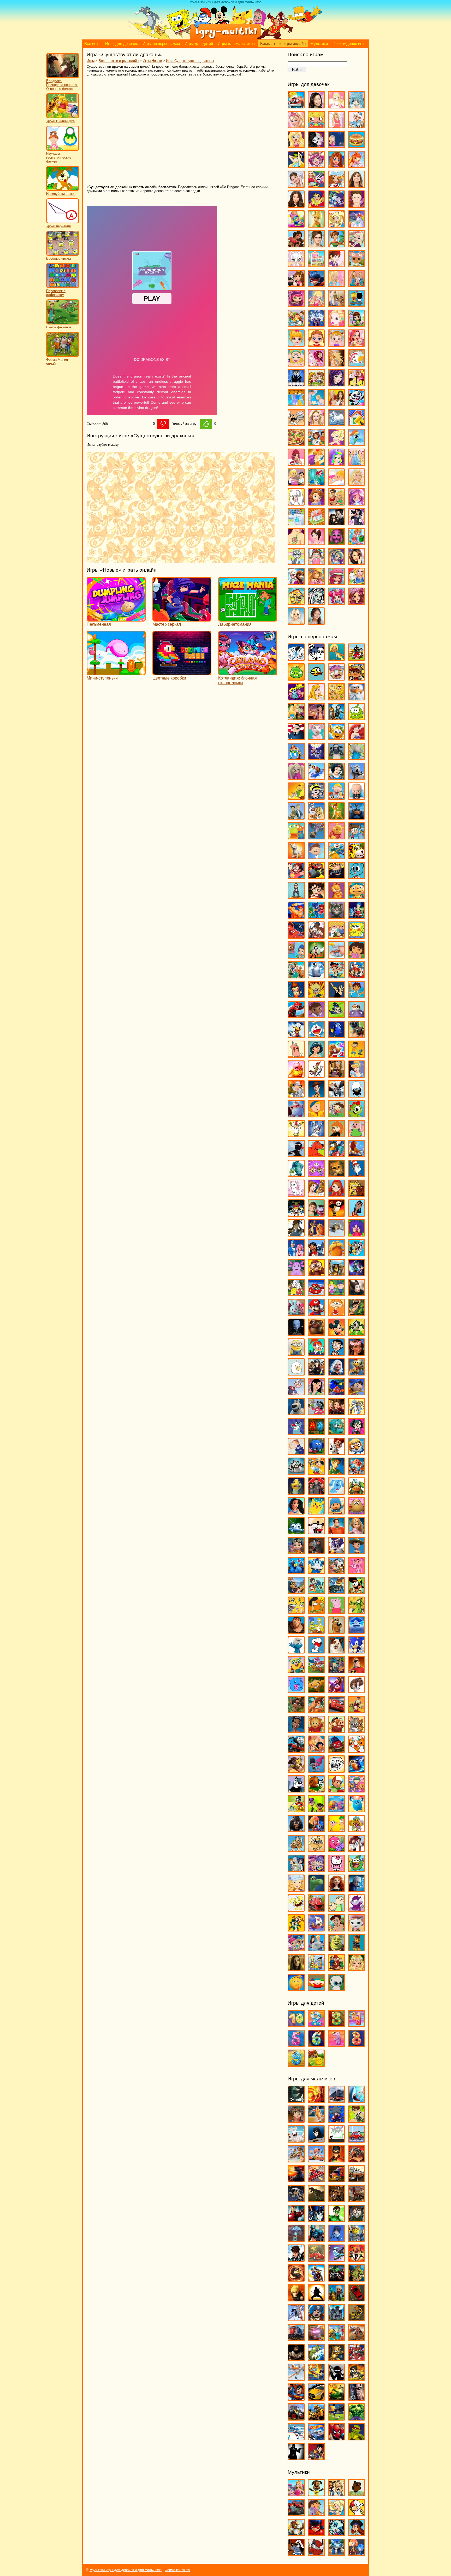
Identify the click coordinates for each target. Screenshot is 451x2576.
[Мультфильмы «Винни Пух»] (357, 2494)
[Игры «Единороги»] (357, 225)
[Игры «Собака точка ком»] (336, 1651)
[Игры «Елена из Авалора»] (296, 245)
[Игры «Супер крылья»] (316, 1671)
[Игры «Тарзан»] (316, 1711)
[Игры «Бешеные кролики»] (296, 2140)
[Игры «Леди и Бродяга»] (316, 1234)
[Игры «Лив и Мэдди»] (357, 285)
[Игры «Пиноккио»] (316, 1472)
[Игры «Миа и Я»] (316, 364)
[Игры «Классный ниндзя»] (296, 1155)
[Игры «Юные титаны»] (316, 2458)
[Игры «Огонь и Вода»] (316, 1433)
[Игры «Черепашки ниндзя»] (357, 2438)
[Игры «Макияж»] (336, 324)
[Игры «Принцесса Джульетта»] (336, 463)
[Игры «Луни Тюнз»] (357, 1254)
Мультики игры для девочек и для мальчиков (126, 2570)
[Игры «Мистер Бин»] (336, 1353)
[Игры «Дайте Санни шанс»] (357, 185)
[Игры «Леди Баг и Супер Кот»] (316, 285)
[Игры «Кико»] (316, 1135)
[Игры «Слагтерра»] (316, 2378)
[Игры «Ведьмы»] (296, 166)
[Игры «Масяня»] (336, 1313)
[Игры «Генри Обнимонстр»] (357, 897)
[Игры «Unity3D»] (296, 2100)
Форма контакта (177, 2570)
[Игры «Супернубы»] (336, 1671)
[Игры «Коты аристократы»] (296, 1194)
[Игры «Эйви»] (296, 622)
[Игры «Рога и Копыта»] (336, 1572)
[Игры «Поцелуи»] (316, 463)
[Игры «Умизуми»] (357, 1790)
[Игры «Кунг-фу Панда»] (336, 1214)
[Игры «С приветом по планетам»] (357, 1591)
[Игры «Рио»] (296, 1572)
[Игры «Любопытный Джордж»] (316, 1274)
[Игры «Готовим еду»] (336, 185)
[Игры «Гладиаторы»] (357, 2160)
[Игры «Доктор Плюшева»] (316, 1016)
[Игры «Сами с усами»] (296, 1611)
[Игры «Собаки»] (296, 503)
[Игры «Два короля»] (296, 976)
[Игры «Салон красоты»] (336, 483)
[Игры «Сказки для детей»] (316, 2064)
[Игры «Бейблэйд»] (336, 2120)
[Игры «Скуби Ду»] (336, 1631)
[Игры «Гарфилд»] (336, 897)
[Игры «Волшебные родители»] (357, 837)
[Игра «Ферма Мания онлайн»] (63, 356)
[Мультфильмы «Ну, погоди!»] (296, 2553)
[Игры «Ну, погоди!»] (316, 1413)
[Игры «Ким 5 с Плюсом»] (336, 1135)
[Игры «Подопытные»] (316, 1492)
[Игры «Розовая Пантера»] (357, 1572)
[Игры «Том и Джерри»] (357, 1730)
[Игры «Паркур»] (296, 2319)
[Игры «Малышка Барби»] (296, 344)
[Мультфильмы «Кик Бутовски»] (357, 2514)
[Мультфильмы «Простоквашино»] (316, 2553)
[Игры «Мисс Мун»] (316, 1353)
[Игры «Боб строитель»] (336, 797)
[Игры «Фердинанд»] (296, 1830)
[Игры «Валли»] (357, 817)
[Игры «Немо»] (336, 1393)
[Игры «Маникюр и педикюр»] (296, 364)
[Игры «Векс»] (336, 2140)
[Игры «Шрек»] (336, 1949)
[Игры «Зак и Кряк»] (357, 1055)
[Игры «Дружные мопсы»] (357, 1035)
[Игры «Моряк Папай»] (296, 1393)
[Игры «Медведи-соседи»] (316, 1333)
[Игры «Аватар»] (316, 2100)
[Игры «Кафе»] (336, 245)
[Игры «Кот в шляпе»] (357, 1174)
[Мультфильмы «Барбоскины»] (316, 2494)
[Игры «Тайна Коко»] (336, 1691)
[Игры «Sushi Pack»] (296, 698)
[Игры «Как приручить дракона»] (336, 1095)
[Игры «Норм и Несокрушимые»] (296, 1413)
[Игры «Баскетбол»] (316, 2120)
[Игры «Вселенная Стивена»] (296, 877)
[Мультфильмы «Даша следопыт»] (316, 2514)
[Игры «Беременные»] (336, 126)
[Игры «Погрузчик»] (357, 2319)
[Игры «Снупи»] (316, 1651)
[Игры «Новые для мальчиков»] (336, 2299)
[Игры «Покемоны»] (316, 1512)
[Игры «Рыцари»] (336, 2359)
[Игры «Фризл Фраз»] (336, 1850)
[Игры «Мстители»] (336, 2279)
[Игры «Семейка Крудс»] (296, 1631)
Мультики (319, 44)
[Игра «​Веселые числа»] (63, 255)
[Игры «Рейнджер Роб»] (357, 1552)
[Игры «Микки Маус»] (336, 1333)
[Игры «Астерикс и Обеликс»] (296, 758)
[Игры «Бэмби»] (336, 817)
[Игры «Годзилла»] (296, 2180)
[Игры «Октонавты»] (336, 1433)
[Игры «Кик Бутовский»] (296, 1135)
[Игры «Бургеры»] (357, 146)
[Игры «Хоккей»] (296, 2438)
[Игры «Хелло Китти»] (336, 1869)
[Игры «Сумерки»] (336, 523)
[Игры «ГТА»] (357, 2180)
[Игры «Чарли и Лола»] (336, 1909)
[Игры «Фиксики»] (316, 1830)
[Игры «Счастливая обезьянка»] (316, 1691)
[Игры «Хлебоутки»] (357, 1869)
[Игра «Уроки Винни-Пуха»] (63, 117)
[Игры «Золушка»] (357, 1075)
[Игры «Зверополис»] (316, 1075)
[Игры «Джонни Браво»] (336, 996)
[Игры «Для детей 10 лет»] (296, 2025)
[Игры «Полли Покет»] (336, 443)
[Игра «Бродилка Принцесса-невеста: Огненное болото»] (63, 77)
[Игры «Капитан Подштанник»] (296, 1115)
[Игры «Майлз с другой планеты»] (357, 1274)
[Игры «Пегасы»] (336, 424)
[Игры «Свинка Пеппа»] (336, 1611)
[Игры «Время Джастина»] (316, 857)
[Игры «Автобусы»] (336, 2100)
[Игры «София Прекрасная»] (316, 503)
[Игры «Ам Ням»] (357, 718)
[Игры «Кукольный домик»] (316, 265)
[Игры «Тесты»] (316, 543)
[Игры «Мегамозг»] (296, 1333)
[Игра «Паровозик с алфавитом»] (63, 287)
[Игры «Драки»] (336, 2200)
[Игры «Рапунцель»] (357, 1532)
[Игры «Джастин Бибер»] (357, 205)
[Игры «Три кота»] (357, 1750)
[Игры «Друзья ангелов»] (336, 225)
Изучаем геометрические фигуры (59, 157)
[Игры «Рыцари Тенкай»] (357, 2359)
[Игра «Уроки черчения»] (63, 222)
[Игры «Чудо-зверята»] (316, 1929)
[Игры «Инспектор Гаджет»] (296, 1095)
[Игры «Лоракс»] (336, 1254)
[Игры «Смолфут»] (357, 1631)
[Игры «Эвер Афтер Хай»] (357, 602)
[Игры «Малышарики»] (296, 1313)
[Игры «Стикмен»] (336, 2378)
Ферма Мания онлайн (57, 362)
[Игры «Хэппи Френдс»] (296, 1909)
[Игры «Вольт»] (296, 857)
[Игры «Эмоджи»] (296, 1989)
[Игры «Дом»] (357, 1016)
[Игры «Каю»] (316, 1115)
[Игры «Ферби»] (357, 1810)
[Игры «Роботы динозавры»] (357, 2339)
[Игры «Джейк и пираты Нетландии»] (336, 976)
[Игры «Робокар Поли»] (316, 1572)
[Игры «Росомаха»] (296, 2359)
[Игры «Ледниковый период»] (336, 1234)
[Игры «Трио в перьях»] (296, 1770)
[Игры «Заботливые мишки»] (336, 1055)
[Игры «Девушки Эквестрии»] (336, 205)
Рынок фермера (59, 327)
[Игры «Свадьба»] (357, 483)
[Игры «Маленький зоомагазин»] (357, 324)
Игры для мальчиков (236, 44)
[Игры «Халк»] (357, 2418)
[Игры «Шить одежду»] (357, 582)
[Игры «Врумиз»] (357, 857)
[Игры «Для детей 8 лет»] (357, 2044)
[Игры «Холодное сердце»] (296, 582)
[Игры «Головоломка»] (357, 916)
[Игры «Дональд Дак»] (296, 1035)
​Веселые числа (58, 259)
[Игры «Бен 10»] (357, 2120)
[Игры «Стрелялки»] (357, 2378)
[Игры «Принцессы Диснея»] (357, 463)
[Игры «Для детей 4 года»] (357, 2025)
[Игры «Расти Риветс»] (296, 1552)
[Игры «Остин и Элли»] (336, 404)
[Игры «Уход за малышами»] (316, 563)
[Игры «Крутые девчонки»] (296, 1214)
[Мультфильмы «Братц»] (336, 2494)
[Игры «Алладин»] (316, 718)
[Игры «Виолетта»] (296, 185)
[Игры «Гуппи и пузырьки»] (296, 956)
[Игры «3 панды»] (316, 658)
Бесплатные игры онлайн (283, 44)
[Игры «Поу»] (357, 1512)
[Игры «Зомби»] (357, 2220)
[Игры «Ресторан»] (296, 483)
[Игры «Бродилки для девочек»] (336, 146)
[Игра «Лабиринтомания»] (248, 619)
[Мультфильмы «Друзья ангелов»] (336, 2514)
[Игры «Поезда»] (296, 2339)
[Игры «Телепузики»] (357, 1711)
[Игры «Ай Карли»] (316, 106)
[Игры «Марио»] (316, 1313)
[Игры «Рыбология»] (316, 1591)
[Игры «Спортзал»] (336, 503)
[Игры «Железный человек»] (296, 2220)
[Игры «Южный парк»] (316, 1989)
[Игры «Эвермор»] (296, 1969)
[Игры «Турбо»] (357, 1770)
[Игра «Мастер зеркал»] (182, 619)
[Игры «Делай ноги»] (316, 976)
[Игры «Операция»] (316, 404)
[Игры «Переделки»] (357, 424)
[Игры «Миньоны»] (296, 1353)
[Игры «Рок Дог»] (296, 1591)
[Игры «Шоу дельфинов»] (316, 1949)
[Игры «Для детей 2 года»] (316, 2025)
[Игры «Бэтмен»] (316, 2140)
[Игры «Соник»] (357, 1651)
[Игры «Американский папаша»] (296, 738)
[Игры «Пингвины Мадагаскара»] (296, 1472)
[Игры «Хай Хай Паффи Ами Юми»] (316, 1869)
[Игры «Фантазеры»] (336, 1810)
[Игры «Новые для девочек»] (357, 384)
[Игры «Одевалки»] (296, 404)
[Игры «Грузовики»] (336, 2180)
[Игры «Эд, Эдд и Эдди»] (316, 1969)
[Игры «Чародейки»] (316, 582)
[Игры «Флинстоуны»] (296, 1850)
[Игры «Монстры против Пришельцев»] (336, 1373)
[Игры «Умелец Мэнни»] (336, 1790)
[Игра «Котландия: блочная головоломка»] (248, 673)
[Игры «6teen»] (336, 658)
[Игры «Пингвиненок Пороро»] (357, 1452)
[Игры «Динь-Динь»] (316, 225)
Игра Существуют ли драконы (190, 61)
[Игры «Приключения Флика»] (296, 1532)
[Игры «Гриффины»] (336, 936)
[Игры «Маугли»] (357, 1313)
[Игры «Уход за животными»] (296, 563)
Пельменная (99, 624)
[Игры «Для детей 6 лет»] (316, 2044)
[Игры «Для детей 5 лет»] (296, 2044)
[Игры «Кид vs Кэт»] (336, 1115)
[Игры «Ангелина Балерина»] (316, 738)
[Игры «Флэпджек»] (316, 1850)
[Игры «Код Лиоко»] (336, 2239)
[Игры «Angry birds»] (357, 658)
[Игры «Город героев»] (296, 936)
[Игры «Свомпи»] (357, 1611)
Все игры (92, 44)
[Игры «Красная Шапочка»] (336, 1194)
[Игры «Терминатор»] (357, 2398)
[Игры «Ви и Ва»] (336, 166)
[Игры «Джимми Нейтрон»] (296, 996)
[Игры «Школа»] (296, 602)
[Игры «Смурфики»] (296, 1651)
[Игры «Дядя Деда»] (296, 1055)
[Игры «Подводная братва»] (296, 1492)
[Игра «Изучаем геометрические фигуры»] (63, 150)
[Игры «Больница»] (357, 126)
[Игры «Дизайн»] (296, 225)
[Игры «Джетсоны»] (357, 976)
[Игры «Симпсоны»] (316, 1631)
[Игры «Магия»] (316, 324)
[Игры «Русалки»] (316, 483)
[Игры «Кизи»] (357, 1115)
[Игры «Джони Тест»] (316, 996)
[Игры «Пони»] (357, 443)
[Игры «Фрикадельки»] (357, 1850)
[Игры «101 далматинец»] (296, 658)
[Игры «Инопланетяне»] (296, 2239)
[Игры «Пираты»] (316, 2319)
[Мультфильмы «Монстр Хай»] (336, 2534)
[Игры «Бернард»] (357, 777)
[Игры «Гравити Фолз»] (316, 936)
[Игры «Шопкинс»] (336, 602)
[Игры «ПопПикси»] (296, 463)
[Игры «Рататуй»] (316, 1552)
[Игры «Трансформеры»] (316, 2418)
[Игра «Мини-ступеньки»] (116, 673)
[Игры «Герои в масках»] (316, 916)
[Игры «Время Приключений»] (336, 857)
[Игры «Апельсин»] (336, 738)
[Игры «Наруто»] (296, 2299)
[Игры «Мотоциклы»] (316, 2279)
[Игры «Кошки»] (296, 265)
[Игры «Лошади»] (336, 304)
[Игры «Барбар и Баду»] (357, 758)
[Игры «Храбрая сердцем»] (336, 1889)
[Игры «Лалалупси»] (357, 265)
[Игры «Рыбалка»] (316, 2359)
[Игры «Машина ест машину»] (316, 2259)
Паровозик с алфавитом (56, 293)
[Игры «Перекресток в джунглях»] (316, 1452)
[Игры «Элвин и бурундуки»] (336, 1969)
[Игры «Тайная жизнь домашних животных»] (357, 1691)
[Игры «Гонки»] (316, 2180)
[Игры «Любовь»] (357, 304)
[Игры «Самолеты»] (296, 2378)
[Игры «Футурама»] (296, 1869)
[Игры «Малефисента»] (357, 1294)
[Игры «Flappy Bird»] (316, 678)
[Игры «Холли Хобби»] (296, 1889)
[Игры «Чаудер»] (357, 1909)
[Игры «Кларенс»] (357, 1135)
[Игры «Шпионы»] (296, 2458)
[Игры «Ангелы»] (336, 106)
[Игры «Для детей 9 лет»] (296, 2064)
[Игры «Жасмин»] (316, 1055)
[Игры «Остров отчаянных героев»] (357, 1433)
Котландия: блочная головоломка (238, 680)
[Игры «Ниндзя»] (316, 2299)
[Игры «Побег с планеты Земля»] (357, 1472)
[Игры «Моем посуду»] (357, 364)
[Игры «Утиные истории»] (296, 1810)
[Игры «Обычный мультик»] (357, 1413)
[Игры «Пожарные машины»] (316, 2339)
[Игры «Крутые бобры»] (357, 1194)
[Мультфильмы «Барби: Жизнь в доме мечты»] (296, 2494)
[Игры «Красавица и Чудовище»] (316, 1194)
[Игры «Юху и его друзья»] (336, 1989)
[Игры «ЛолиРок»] (316, 304)
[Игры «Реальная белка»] (336, 1552)
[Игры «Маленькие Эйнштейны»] (316, 1294)
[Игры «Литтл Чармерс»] (296, 304)
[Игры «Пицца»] (296, 443)
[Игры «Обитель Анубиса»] (336, 1413)
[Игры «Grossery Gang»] (336, 678)
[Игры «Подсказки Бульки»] (336, 1492)
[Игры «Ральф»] (336, 1532)
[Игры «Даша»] (357, 956)
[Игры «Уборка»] (357, 543)
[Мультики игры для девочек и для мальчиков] (225, 38)
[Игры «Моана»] (357, 1353)
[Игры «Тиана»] (296, 1730)
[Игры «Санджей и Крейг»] (316, 1611)
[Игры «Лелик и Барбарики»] (357, 1234)
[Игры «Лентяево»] (296, 1254)
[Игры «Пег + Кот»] (296, 1452)
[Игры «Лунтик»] (296, 1274)
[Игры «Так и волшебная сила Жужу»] (296, 1711)
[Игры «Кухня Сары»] (336, 265)
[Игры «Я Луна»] (316, 622)
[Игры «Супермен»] (296, 2398)
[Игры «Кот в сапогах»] (336, 1174)
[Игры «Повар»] (316, 443)
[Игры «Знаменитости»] (316, 245)
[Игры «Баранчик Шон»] (336, 758)
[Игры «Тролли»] (316, 1770)
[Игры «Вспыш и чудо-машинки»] (316, 877)
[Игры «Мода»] (336, 364)
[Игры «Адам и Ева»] (336, 698)
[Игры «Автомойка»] (296, 106)
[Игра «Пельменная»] (116, 619)
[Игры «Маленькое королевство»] (336, 1294)
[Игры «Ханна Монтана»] (357, 563)
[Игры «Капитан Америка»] (316, 2239)
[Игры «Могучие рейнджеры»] (357, 2259)
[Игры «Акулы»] (357, 2100)
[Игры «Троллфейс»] (336, 1770)
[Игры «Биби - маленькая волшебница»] (296, 797)
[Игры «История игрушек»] (316, 1095)
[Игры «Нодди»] (357, 1393)
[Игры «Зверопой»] (296, 1075)
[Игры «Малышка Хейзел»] (336, 344)
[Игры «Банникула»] (316, 758)
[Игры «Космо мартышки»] (316, 1174)
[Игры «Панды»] (357, 404)
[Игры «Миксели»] (357, 1333)
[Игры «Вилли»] (357, 2140)
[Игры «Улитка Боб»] (316, 1790)
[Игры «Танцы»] (357, 523)
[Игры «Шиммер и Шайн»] (296, 1949)
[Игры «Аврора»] (316, 698)
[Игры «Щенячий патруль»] (357, 1949)
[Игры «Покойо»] (336, 1512)
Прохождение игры (349, 44)
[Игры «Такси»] (316, 2398)
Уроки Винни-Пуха (60, 121)
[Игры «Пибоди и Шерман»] (336, 1452)
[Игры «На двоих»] (316, 384)
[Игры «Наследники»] (336, 384)
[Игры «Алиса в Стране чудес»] (296, 718)
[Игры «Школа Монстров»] (316, 602)
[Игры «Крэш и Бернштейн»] (316, 1214)
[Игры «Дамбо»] (336, 956)
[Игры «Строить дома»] (316, 523)
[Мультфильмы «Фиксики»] (357, 2553)
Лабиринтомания (235, 624)
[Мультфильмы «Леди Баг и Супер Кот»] (316, 2534)
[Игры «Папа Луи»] (296, 424)
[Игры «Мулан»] (316, 1393)
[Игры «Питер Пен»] (336, 1472)
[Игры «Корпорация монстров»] (296, 1174)
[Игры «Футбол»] (336, 2418)
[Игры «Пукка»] (316, 1532)
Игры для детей (199, 44)
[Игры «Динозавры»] (316, 2200)
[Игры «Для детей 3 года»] (336, 2025)
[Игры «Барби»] (296, 126)
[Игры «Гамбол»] (357, 877)
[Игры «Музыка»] (296, 384)
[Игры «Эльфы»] (357, 1969)
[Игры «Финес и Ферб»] (336, 1830)
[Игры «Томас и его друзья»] (296, 1750)
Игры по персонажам (161, 44)
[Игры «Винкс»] (357, 166)
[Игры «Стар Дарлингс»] (357, 503)
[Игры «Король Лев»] (357, 1155)
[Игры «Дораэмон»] (316, 1035)
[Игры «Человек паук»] (336, 2438)
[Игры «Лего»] (357, 2239)
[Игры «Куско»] (357, 1214)
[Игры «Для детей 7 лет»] (336, 2044)
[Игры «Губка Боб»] (357, 936)
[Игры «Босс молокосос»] (357, 797)
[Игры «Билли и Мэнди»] (316, 797)
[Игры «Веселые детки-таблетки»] (316, 166)
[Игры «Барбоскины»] (296, 777)
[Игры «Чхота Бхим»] (336, 1929)
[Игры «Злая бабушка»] (336, 1075)
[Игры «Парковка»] (357, 2299)
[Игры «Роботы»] (336, 2339)
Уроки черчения (58, 226)
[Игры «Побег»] (336, 2319)
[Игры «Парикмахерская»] (316, 424)
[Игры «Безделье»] (316, 126)
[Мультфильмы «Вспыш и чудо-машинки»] (296, 2514)
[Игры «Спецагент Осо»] (296, 1671)
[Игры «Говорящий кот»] (336, 916)
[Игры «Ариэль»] (357, 738)
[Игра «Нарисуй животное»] (63, 190)
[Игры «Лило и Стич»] (316, 1254)
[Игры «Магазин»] (296, 324)
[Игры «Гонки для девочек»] (316, 185)
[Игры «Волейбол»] (296, 2160)
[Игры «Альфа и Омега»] (336, 718)
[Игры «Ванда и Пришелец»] (296, 837)
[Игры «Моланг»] (296, 1373)
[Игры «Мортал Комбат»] (296, 2279)
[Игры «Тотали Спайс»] (316, 1750)
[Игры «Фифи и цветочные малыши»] (357, 1830)
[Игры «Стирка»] (296, 523)
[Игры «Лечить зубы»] (336, 285)
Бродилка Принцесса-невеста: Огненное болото (62, 85)
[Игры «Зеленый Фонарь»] (336, 2220)
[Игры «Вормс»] (316, 2160)
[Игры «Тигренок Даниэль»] (316, 1730)
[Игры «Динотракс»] (296, 1016)
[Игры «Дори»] (336, 1035)
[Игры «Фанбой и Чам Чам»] (316, 1810)
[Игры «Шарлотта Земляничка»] (336, 582)
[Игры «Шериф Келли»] (357, 1929)
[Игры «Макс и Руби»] (296, 1294)
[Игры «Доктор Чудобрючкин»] (336, 1016)
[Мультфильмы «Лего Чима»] (296, 2534)
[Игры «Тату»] (296, 543)
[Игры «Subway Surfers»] (357, 678)
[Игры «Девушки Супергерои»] (316, 205)
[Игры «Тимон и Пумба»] (336, 1730)
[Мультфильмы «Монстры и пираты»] (357, 2534)
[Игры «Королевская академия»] (357, 245)
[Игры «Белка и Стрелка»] (316, 777)
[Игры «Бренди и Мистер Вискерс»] (316, 817)
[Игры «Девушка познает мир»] (296, 205)
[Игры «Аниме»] (357, 106)
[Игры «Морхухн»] (357, 1373)
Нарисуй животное (61, 194)
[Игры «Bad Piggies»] (296, 678)
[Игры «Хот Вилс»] (316, 2438)
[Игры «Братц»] (296, 146)
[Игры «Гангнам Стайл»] (296, 897)
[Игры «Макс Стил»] (296, 2259)
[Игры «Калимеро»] (357, 1095)
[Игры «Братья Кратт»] (296, 817)
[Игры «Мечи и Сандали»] (336, 2259)
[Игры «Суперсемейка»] (357, 1671)
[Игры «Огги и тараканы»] (296, 1433)
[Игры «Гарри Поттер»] (316, 897)
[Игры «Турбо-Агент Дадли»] (296, 1790)
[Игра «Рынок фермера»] (63, 323)
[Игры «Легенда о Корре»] (296, 1234)
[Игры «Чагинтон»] (316, 1909)
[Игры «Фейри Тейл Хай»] (336, 563)
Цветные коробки (169, 678)
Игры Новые (152, 61)
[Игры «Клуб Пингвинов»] (336, 1155)
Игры (91, 61)
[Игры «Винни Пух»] (336, 837)
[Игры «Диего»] (357, 996)
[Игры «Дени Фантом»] (296, 2200)
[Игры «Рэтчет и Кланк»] (336, 1591)
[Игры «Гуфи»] (316, 956)
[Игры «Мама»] (357, 344)
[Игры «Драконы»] (357, 2200)
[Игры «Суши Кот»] (296, 1691)
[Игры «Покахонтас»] (296, 1512)
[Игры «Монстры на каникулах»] (316, 1373)
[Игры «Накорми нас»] (357, 2279)
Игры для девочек (121, 44)
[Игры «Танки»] (336, 2398)
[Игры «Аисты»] (357, 698)
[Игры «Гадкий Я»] (336, 877)
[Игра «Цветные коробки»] (182, 673)
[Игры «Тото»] (336, 543)
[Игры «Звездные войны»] (316, 2220)
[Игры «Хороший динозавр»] (316, 1889)
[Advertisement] (162, 131)
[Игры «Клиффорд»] (316, 1155)
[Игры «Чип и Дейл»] (296, 1929)
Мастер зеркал (167, 624)
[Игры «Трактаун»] (336, 1750)
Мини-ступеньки (102, 678)
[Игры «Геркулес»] (296, 916)
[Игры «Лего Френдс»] (296, 285)
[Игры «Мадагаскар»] (336, 1274)
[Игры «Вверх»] (316, 837)
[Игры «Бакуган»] (296, 2120)
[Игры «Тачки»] (336, 1711)
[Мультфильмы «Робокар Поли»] (336, 2553)
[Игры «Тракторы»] (296, 2418)
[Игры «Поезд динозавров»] (357, 1492)
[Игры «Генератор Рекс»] (336, 2160)
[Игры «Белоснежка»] (336, 777)
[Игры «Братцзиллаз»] (316, 146)
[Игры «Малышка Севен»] (316, 344)
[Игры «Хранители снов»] (357, 1889)
